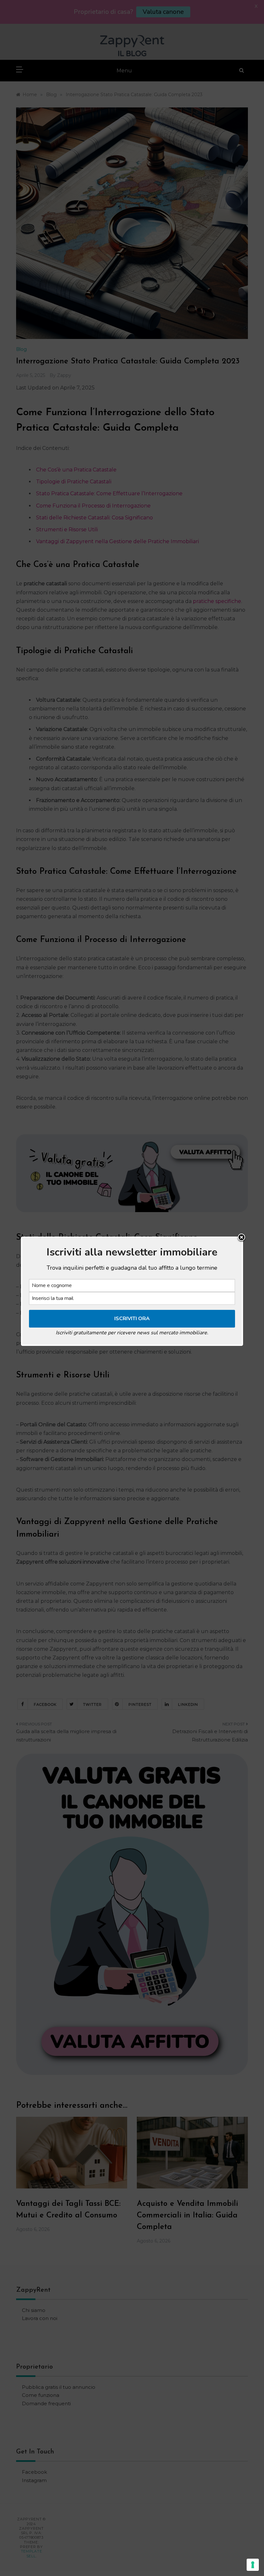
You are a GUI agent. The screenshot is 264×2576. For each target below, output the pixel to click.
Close (241, 1238)
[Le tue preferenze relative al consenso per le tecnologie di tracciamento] (253, 2565)
